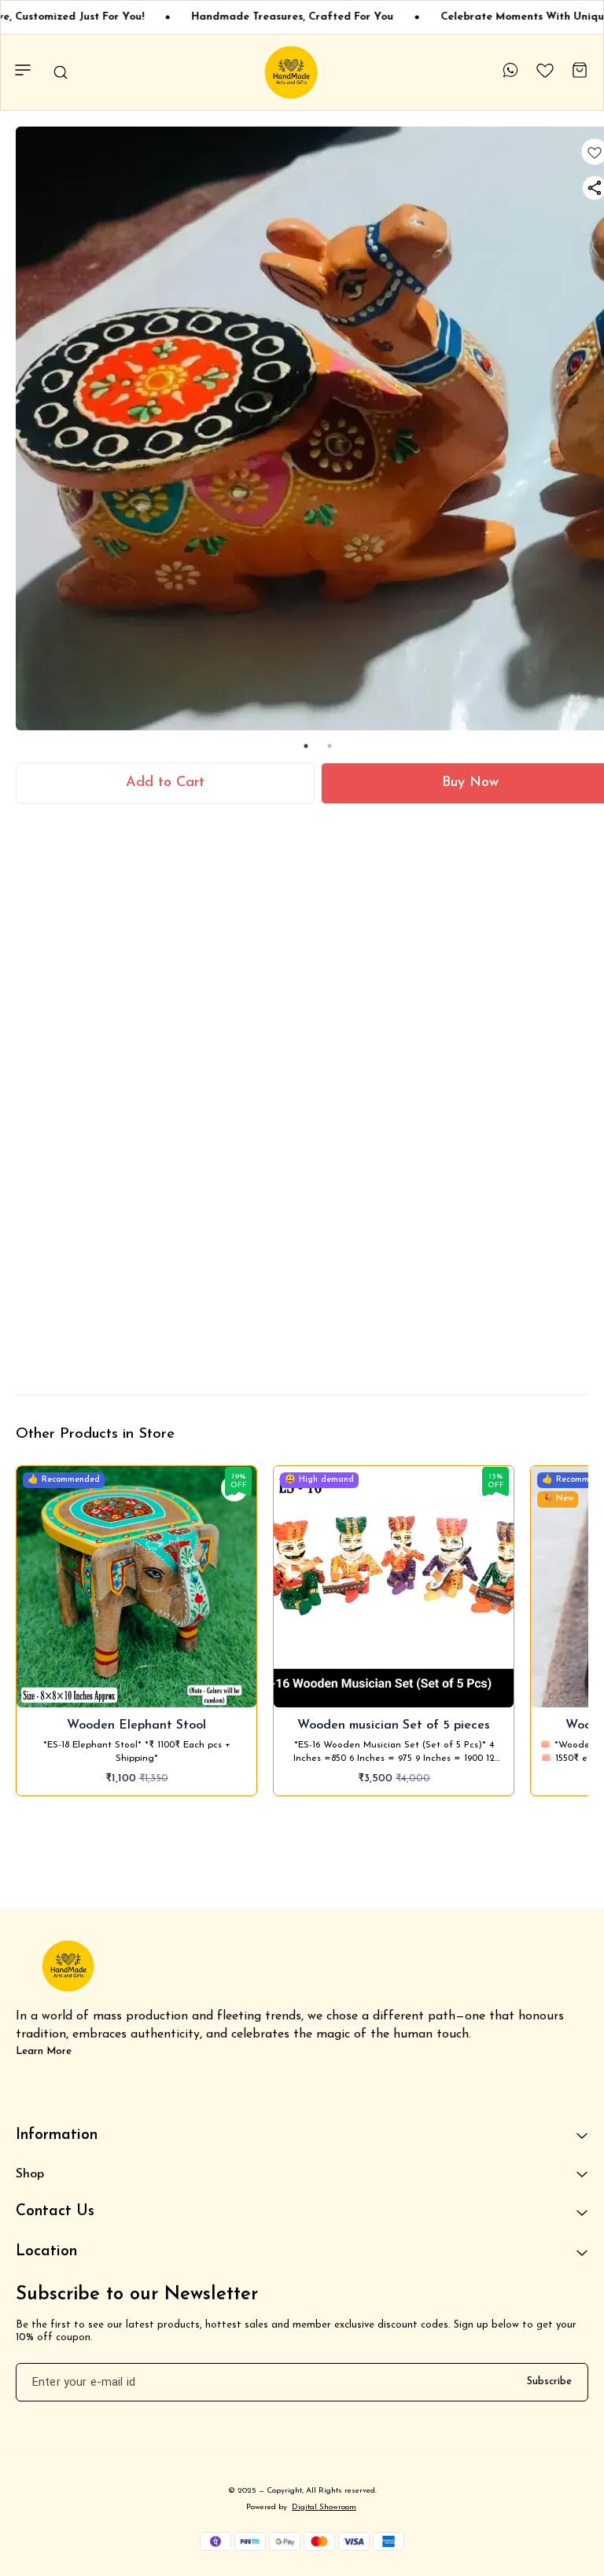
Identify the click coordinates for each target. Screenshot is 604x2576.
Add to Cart (165, 783)
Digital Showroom (324, 2507)
